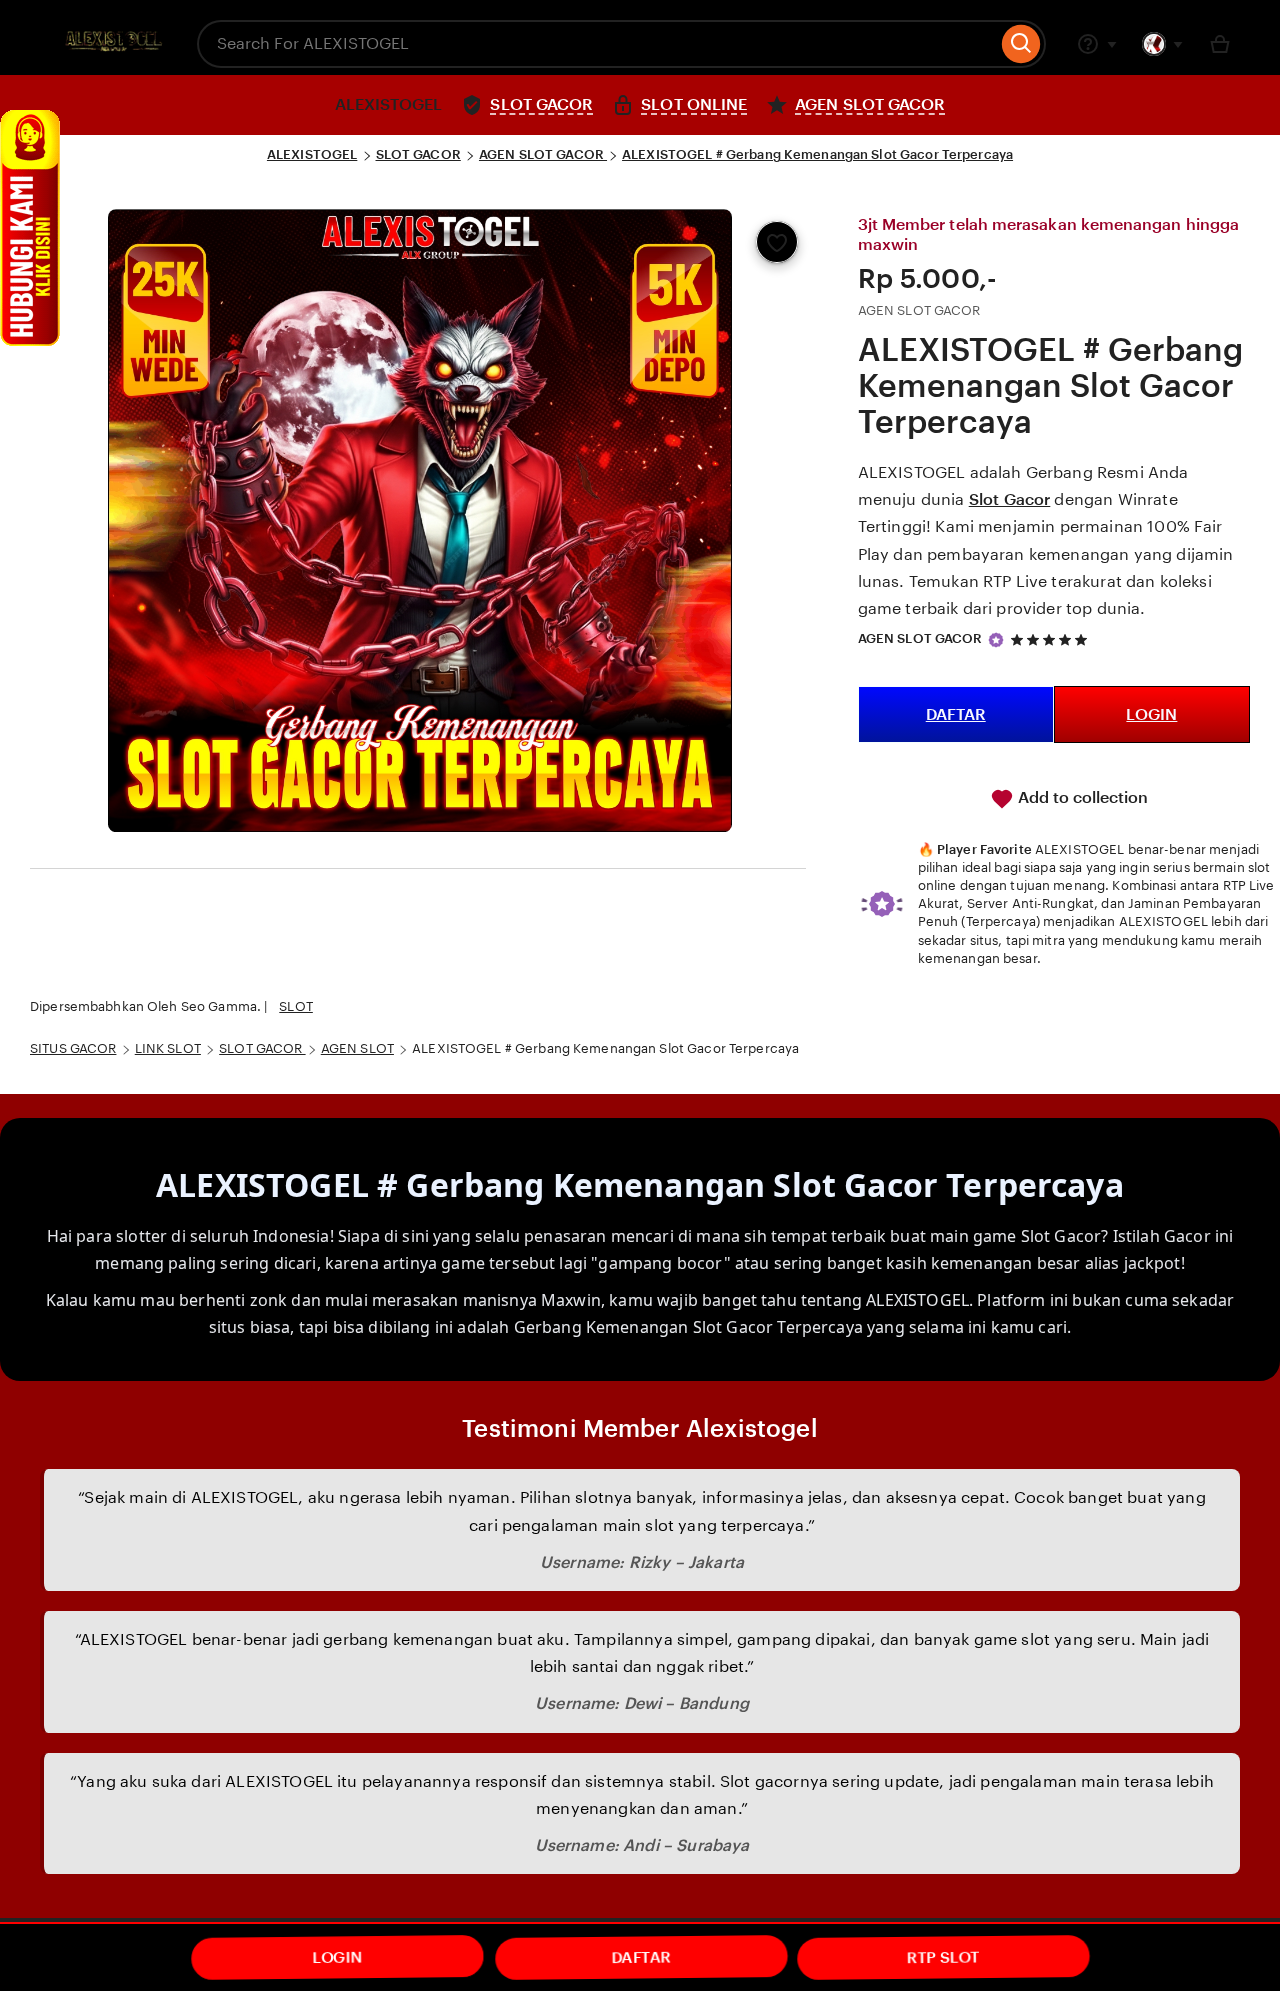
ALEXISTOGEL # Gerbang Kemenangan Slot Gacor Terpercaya (817, 154)
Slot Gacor (1010, 499)
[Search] (1021, 44)
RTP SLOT (944, 1957)
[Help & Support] (1097, 44)
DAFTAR (956, 714)
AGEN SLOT (357, 1048)
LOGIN (1151, 714)
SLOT (296, 1006)
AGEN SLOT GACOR (543, 154)
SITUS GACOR (73, 1048)
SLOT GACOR (418, 154)
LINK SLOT (168, 1048)
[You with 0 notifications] (1163, 44)
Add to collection (1081, 797)
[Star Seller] (996, 640)
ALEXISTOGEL (312, 154)
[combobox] (597, 44)
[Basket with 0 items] (1220, 44)
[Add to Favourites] (777, 242)
